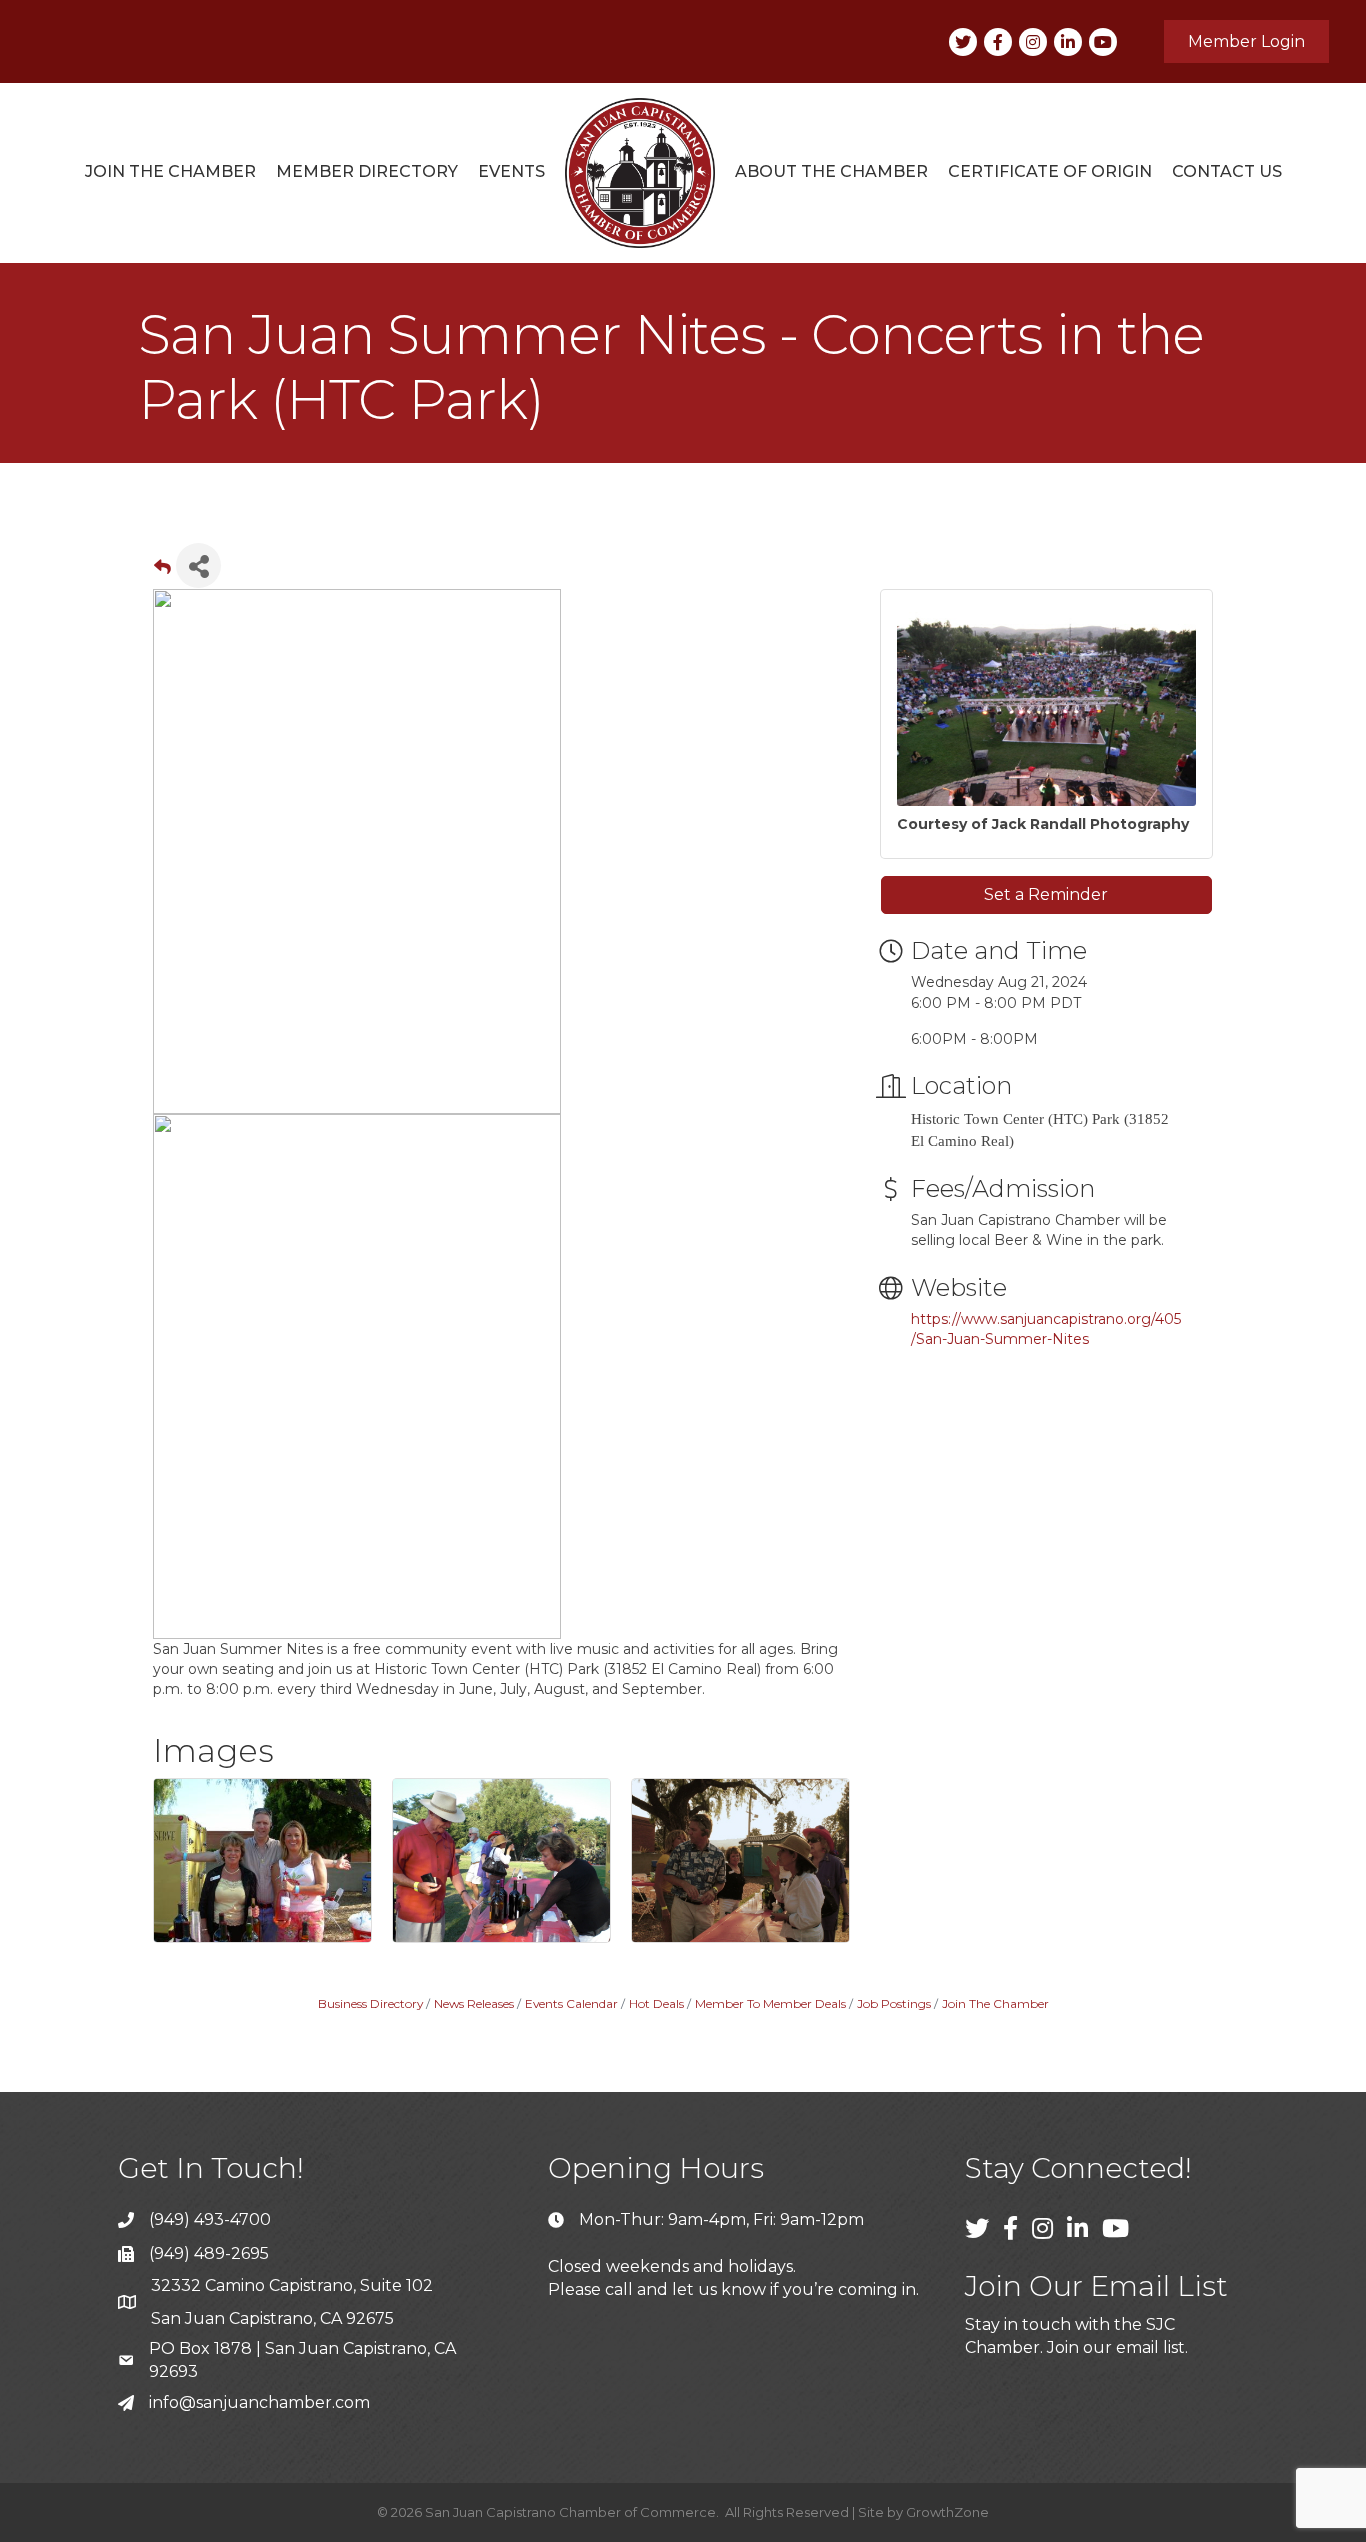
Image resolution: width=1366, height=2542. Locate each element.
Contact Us (1227, 171)
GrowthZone (947, 2512)
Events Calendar (571, 2003)
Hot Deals (656, 2003)
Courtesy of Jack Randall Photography (1043, 824)
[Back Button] (162, 571)
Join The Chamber (995, 2003)
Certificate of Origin (1050, 171)
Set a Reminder (1046, 894)
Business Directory (370, 2003)
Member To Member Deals (770, 2003)
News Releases (474, 2003)
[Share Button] (198, 565)
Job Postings (894, 2003)
